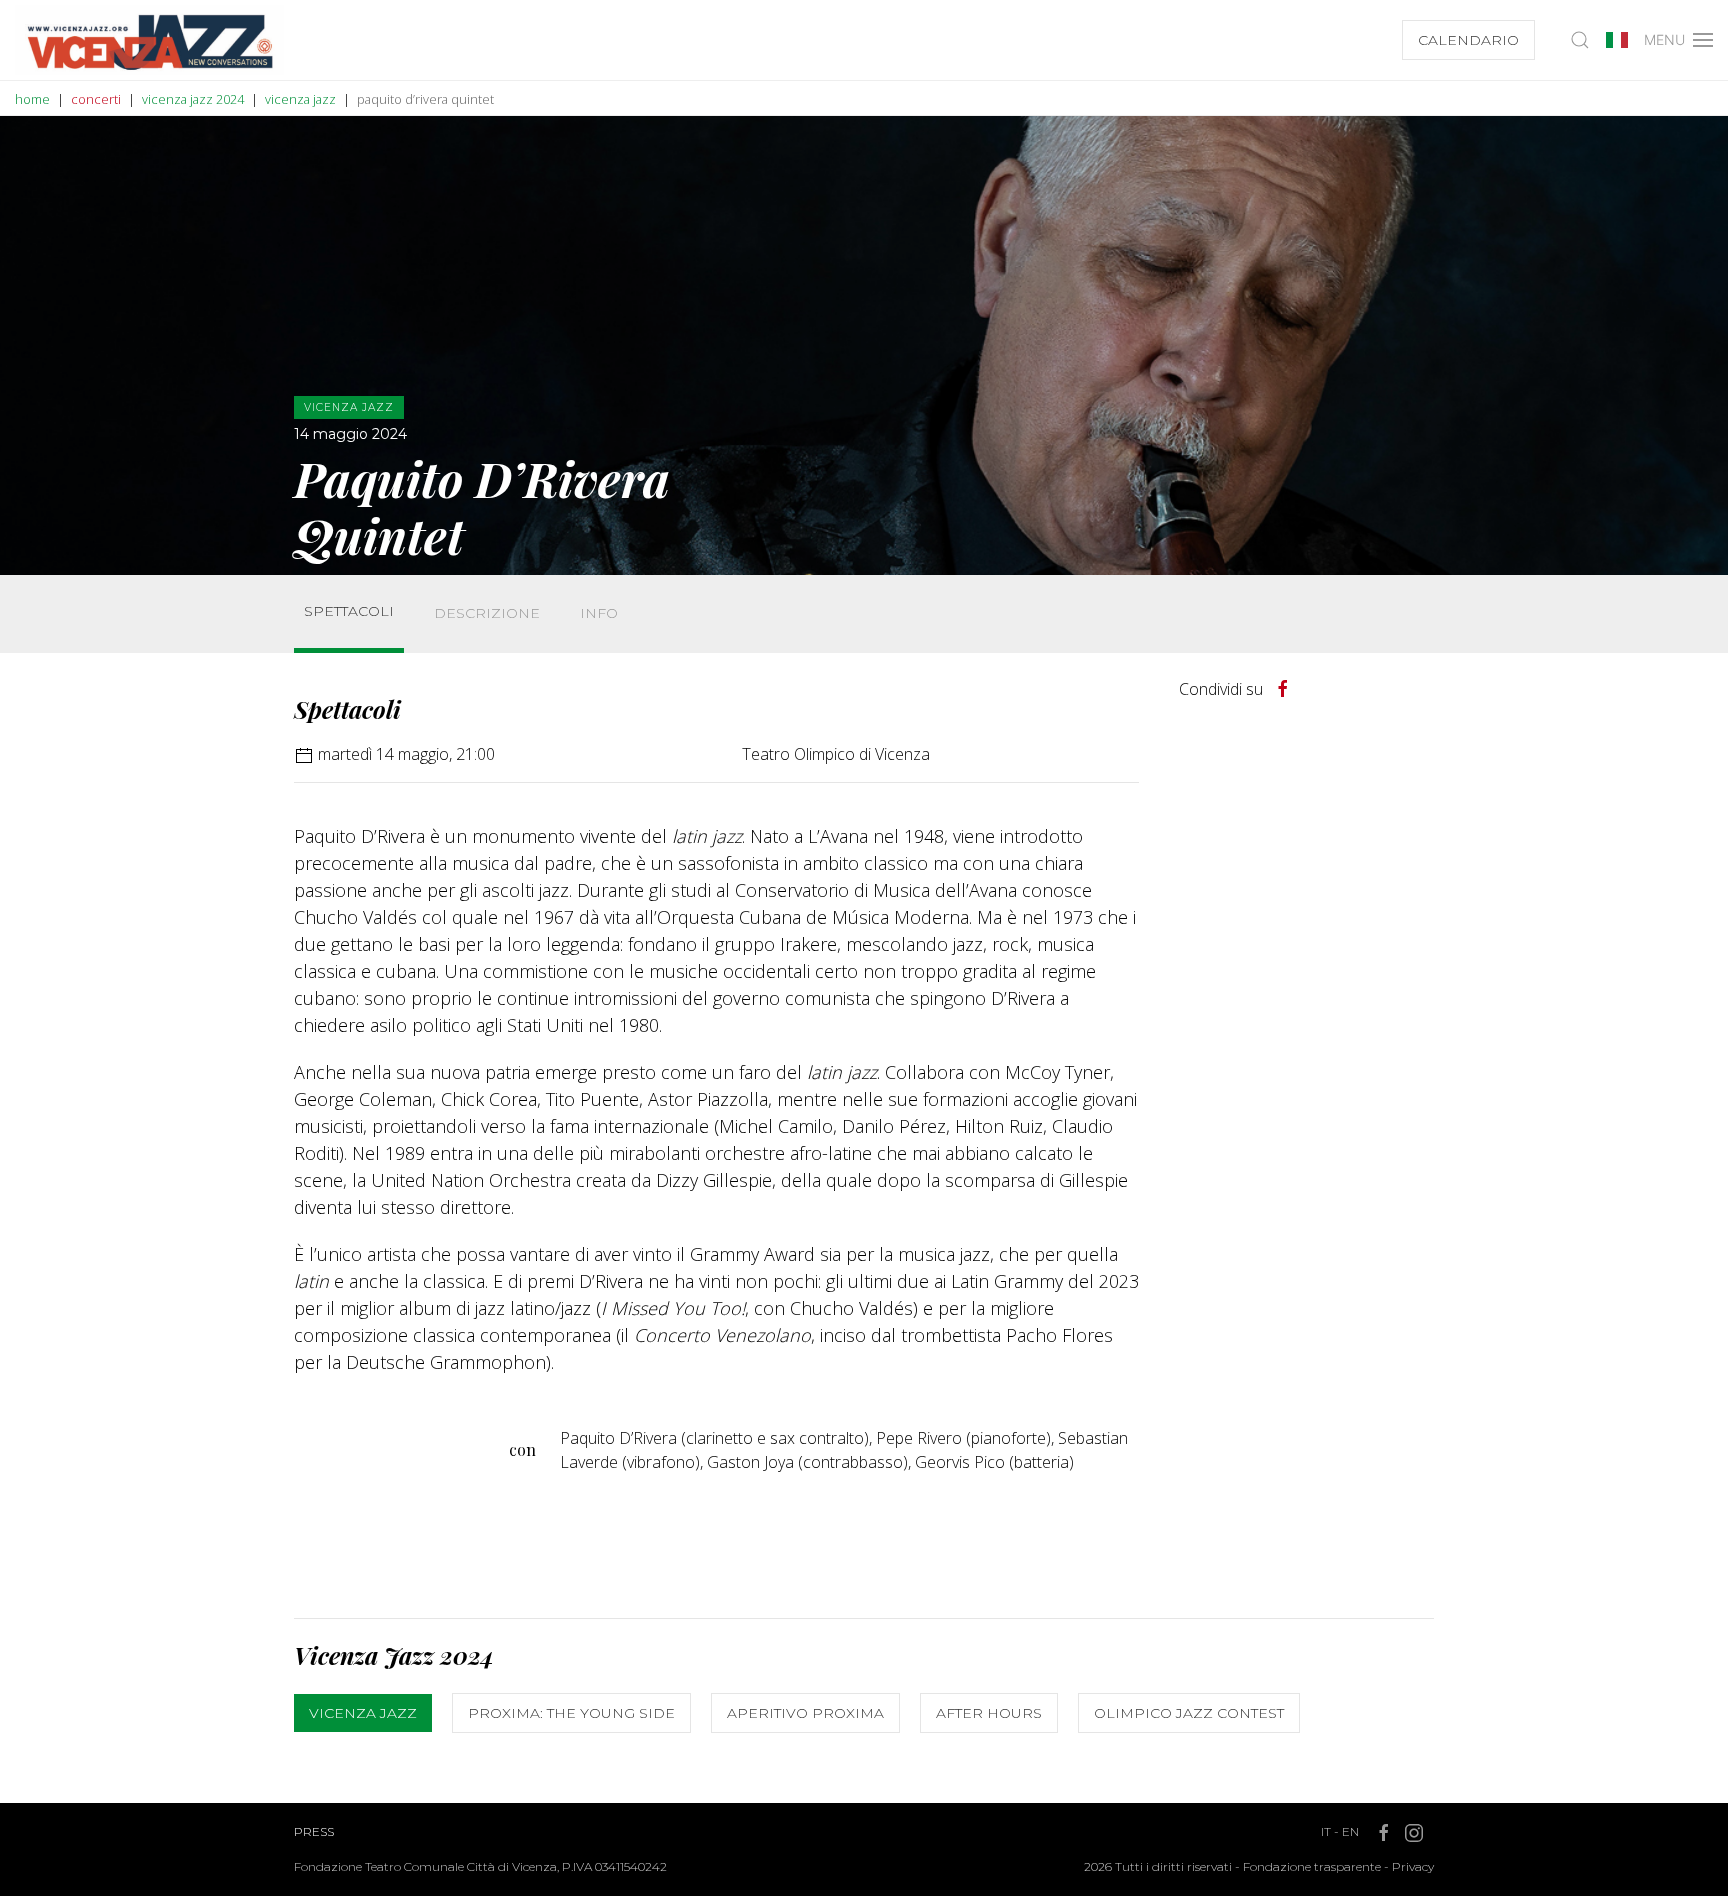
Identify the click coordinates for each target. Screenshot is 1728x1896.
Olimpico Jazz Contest (1189, 1713)
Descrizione (487, 613)
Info (599, 613)
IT (1326, 1831)
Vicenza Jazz (363, 1713)
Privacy (1413, 1866)
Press (314, 1831)
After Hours (989, 1713)
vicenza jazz (300, 99)
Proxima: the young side (571, 1713)
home (32, 99)
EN (1350, 1831)
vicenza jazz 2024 (193, 99)
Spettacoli (349, 611)
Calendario (1468, 40)
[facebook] (1283, 689)
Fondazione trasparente (1312, 1866)
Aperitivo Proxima (805, 1713)
